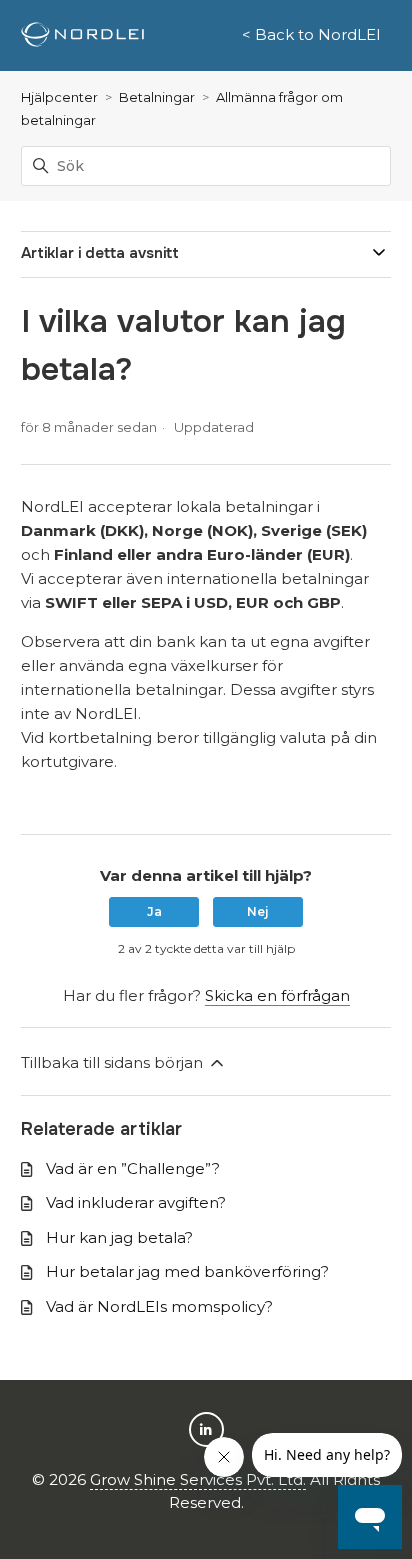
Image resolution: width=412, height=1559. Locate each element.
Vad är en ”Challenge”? (133, 1168)
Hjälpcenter (59, 97)
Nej (258, 911)
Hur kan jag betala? (119, 1237)
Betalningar (157, 97)
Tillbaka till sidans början (114, 1062)
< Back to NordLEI (311, 34)
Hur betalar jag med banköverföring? (187, 1271)
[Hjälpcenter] (82, 35)
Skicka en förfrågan (277, 995)
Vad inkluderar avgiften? (136, 1202)
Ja (154, 911)
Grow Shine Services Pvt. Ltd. (198, 1479)
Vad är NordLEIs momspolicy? (159, 1306)
